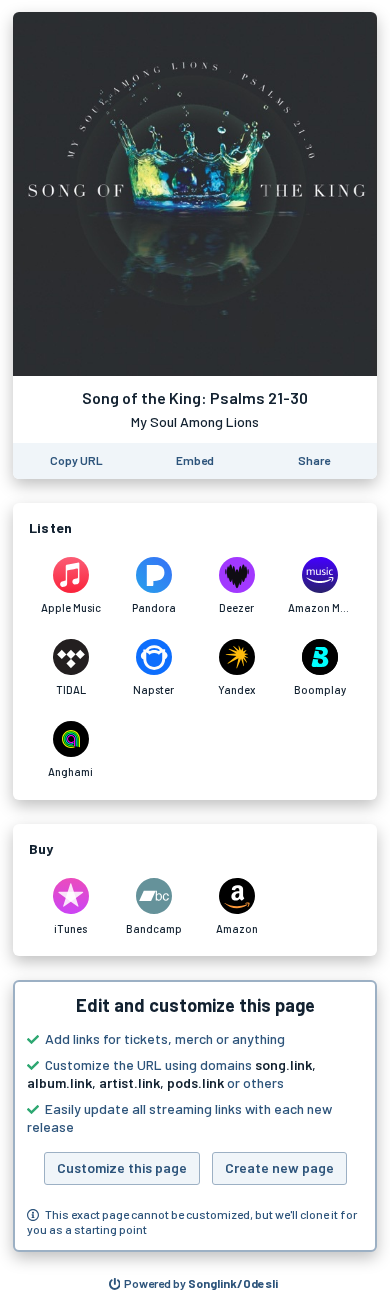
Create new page (279, 1167)
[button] (195, 1116)
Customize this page (122, 1167)
